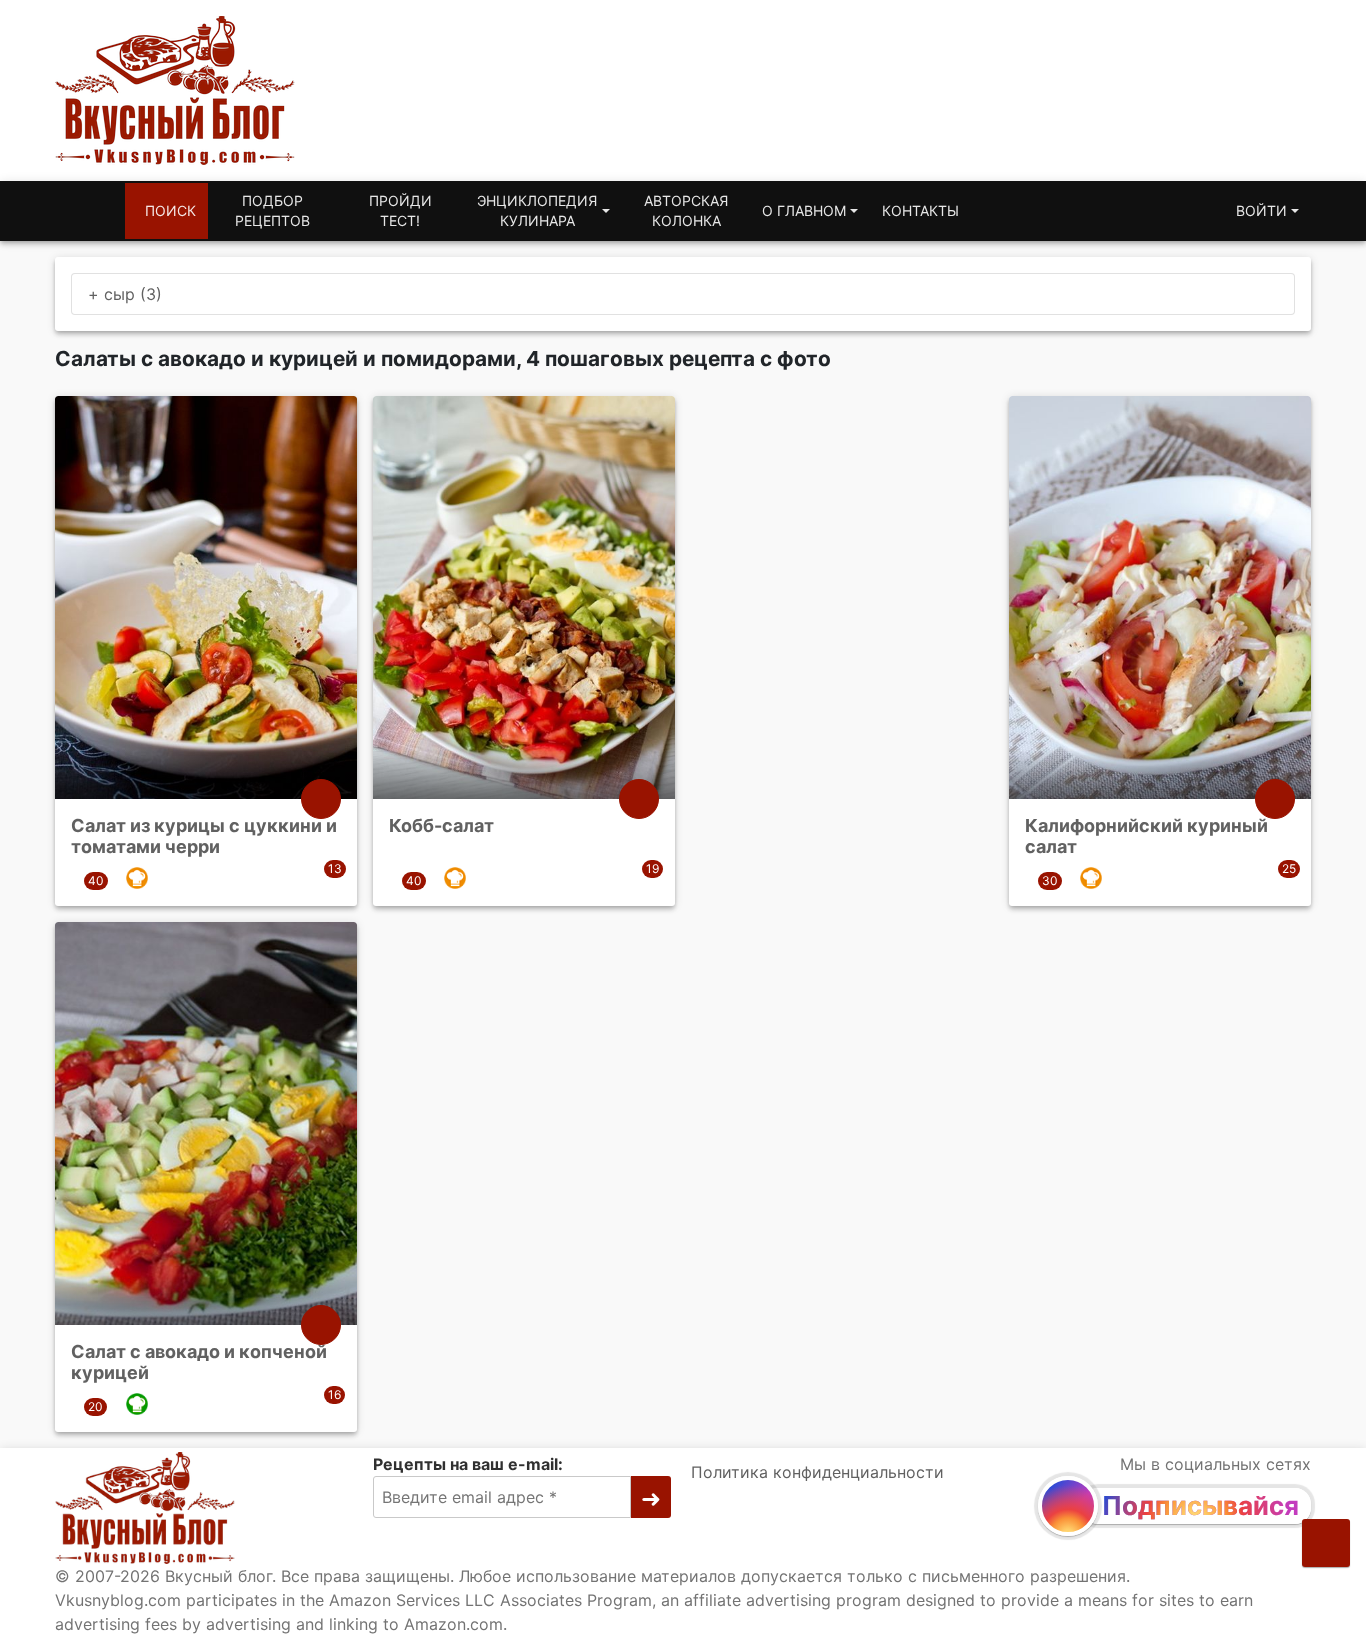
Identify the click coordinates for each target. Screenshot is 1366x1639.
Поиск (170, 210)
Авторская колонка (686, 210)
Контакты (920, 210)
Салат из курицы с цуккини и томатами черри (204, 836)
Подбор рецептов (272, 210)
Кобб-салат (441, 825)
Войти (1261, 210)
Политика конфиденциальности (817, 1472)
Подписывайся (1200, 1505)
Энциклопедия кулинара (537, 210)
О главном (804, 210)
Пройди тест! (400, 210)
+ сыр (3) (125, 294)
